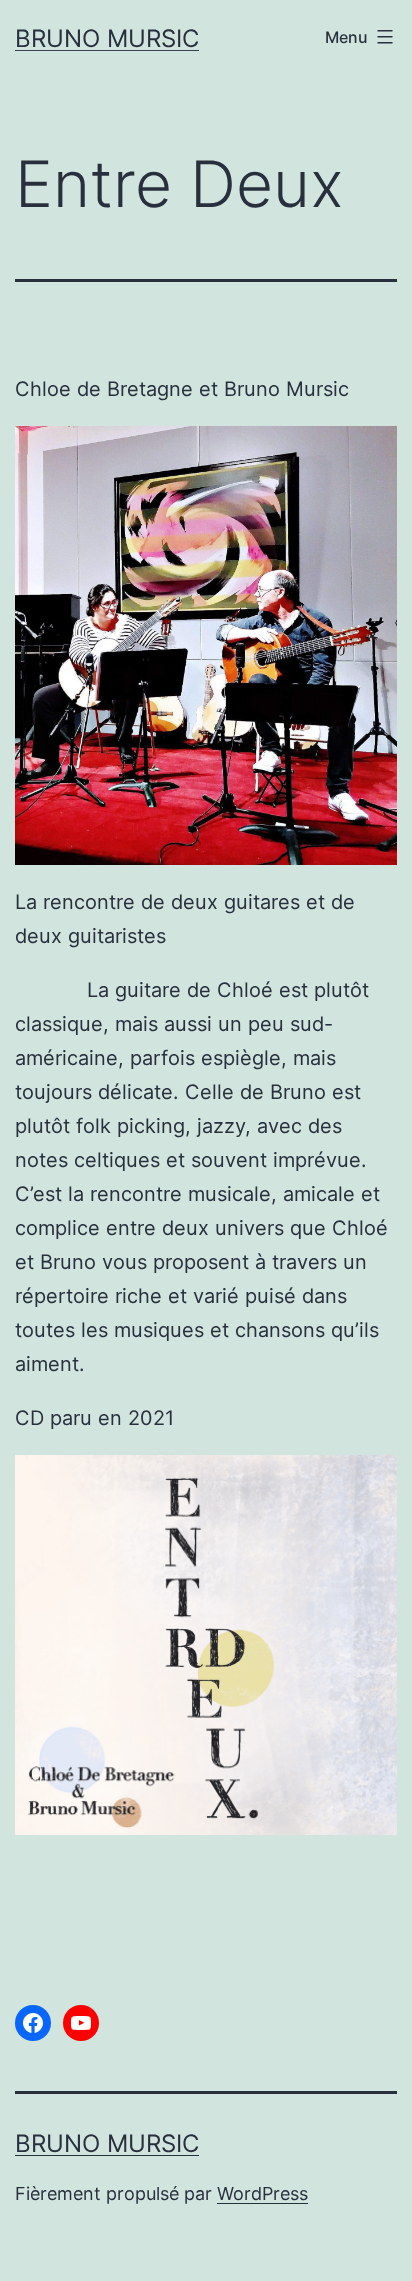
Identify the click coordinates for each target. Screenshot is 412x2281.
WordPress (262, 2193)
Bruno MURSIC (107, 38)
